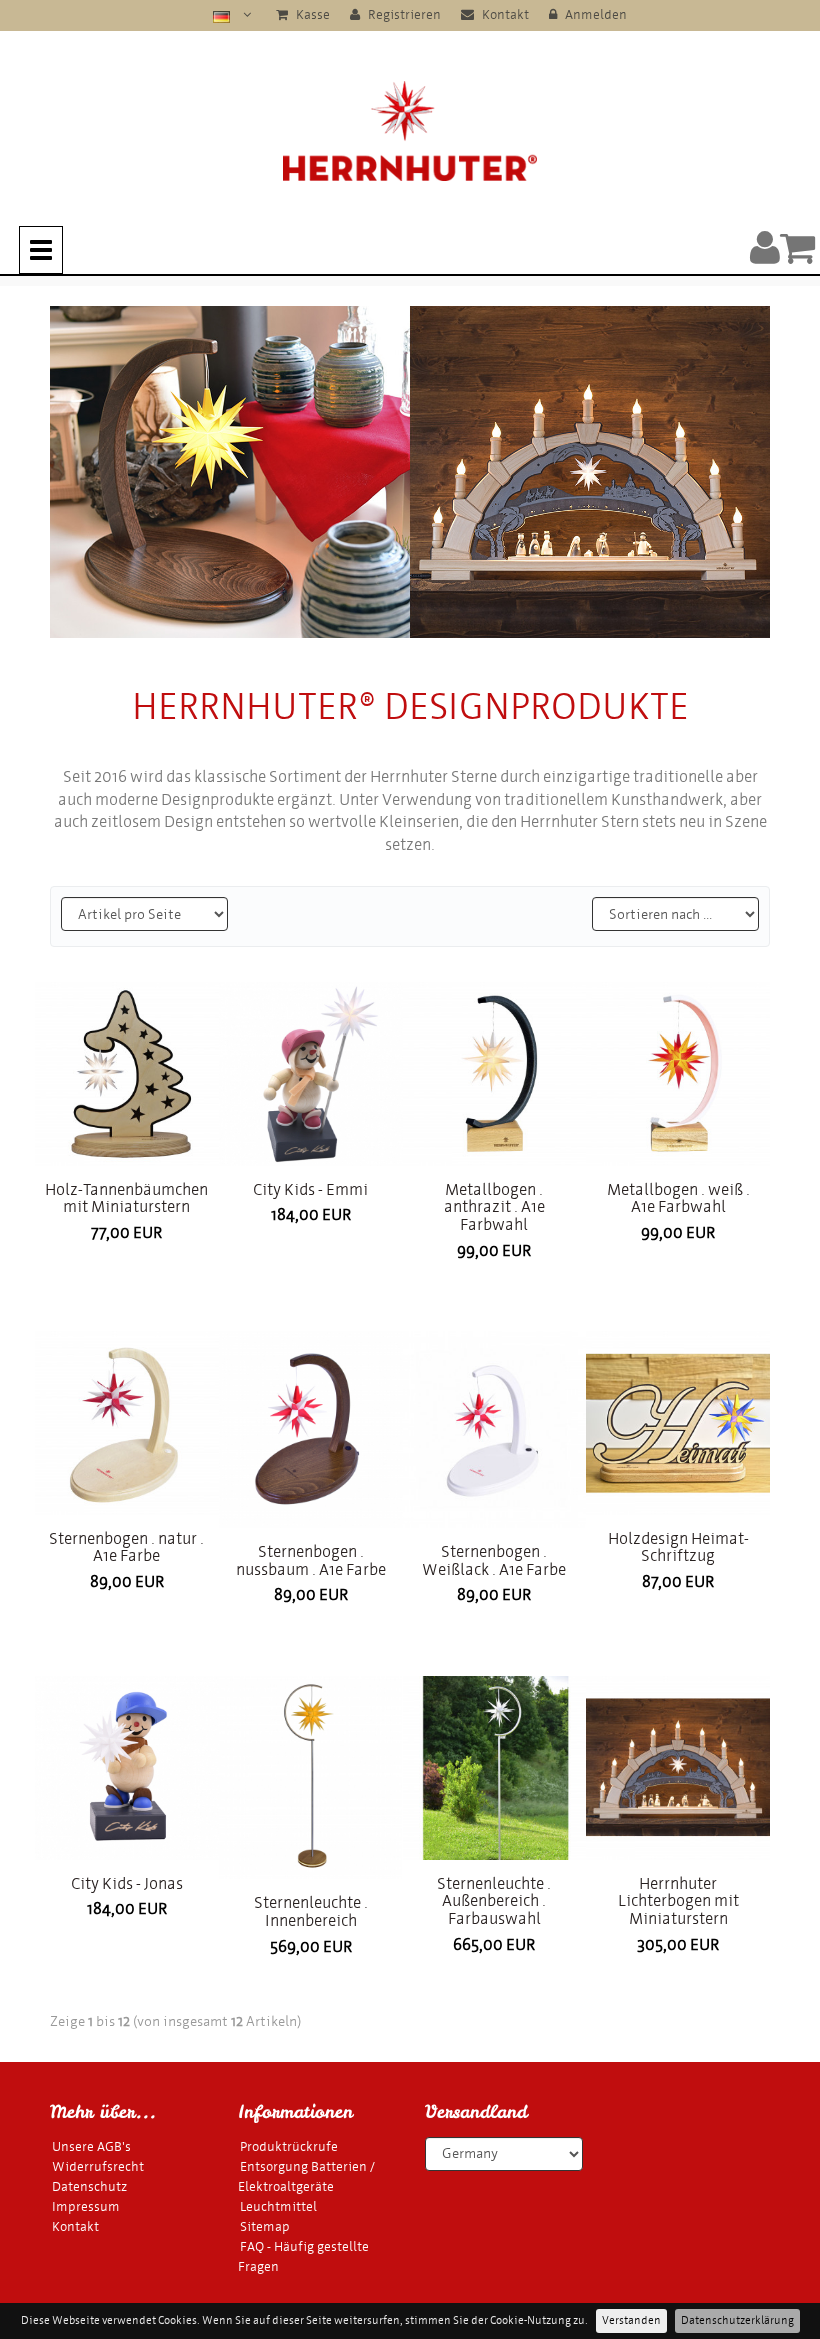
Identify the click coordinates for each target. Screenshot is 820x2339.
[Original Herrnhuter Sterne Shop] (410, 131)
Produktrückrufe (289, 2146)
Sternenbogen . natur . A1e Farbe (126, 1547)
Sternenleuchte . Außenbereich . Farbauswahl (494, 1901)
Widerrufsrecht (98, 2166)
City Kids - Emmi (310, 1189)
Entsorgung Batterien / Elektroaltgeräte (306, 2176)
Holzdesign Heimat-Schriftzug (678, 1547)
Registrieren (403, 14)
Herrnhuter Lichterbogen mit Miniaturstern (678, 1901)
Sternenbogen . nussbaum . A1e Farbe (311, 1560)
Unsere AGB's (91, 2146)
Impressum (86, 2206)
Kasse (311, 14)
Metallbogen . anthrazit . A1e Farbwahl (494, 1207)
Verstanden (631, 2320)
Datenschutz (89, 2186)
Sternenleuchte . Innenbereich (311, 1911)
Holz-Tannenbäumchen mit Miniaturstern (126, 1198)
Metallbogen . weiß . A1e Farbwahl (678, 1198)
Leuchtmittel (278, 2206)
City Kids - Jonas (127, 1883)
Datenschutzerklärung (737, 2320)
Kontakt (504, 14)
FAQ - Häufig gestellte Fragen (303, 2256)
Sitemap (265, 2226)
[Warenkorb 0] (797, 247)
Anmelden (594, 14)
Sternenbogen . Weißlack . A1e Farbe (494, 1560)
